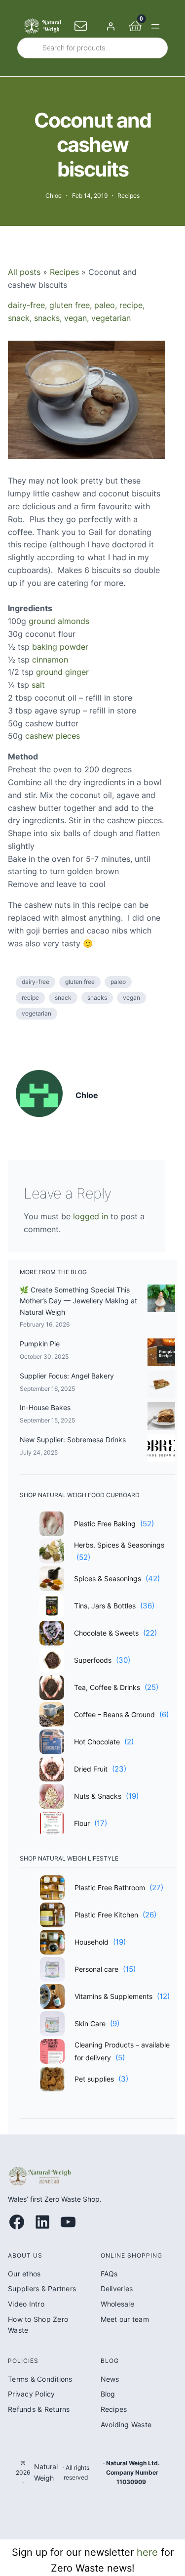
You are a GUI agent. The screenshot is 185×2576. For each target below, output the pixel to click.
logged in (91, 1216)
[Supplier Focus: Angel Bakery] (161, 1386)
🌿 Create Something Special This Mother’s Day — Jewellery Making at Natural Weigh (78, 1301)
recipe (131, 305)
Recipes (129, 196)
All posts (24, 272)
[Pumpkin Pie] (161, 1354)
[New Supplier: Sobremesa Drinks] (161, 1450)
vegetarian (111, 318)
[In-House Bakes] (161, 1418)
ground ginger (62, 672)
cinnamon (50, 660)
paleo (105, 305)
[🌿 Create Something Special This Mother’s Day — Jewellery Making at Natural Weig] (161, 1300)
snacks (47, 318)
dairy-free (26, 305)
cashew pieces (53, 736)
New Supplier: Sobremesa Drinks (73, 1440)
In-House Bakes (45, 1407)
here (147, 2552)
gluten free (70, 305)
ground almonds (59, 621)
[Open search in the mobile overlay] (92, 48)
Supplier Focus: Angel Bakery (67, 1376)
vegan (75, 318)
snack (19, 318)
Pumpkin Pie (40, 1344)
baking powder (60, 647)
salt (38, 685)
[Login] (111, 26)
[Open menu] (155, 26)
